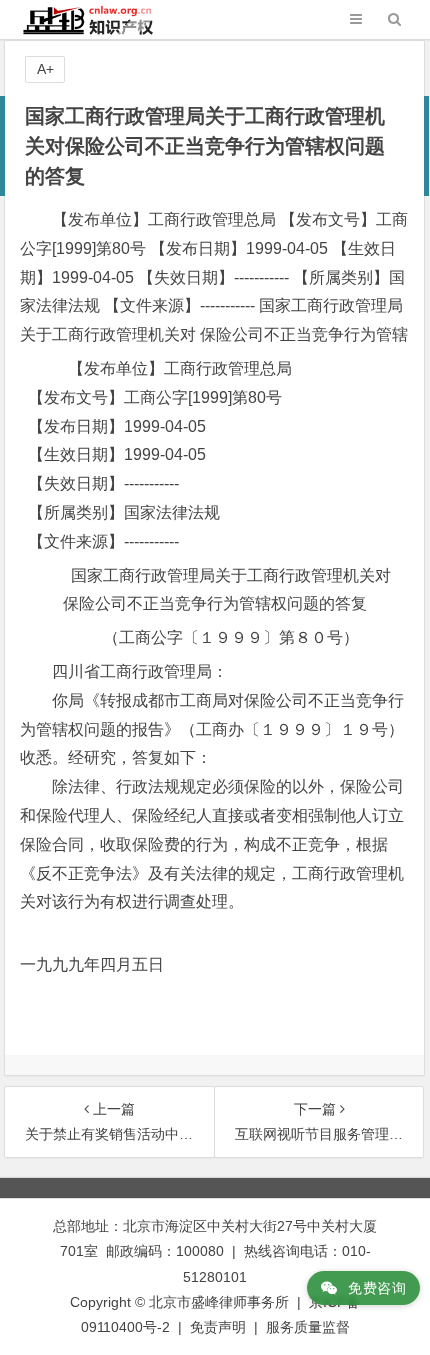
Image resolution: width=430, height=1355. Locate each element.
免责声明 (218, 1327)
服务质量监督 (308, 1327)
